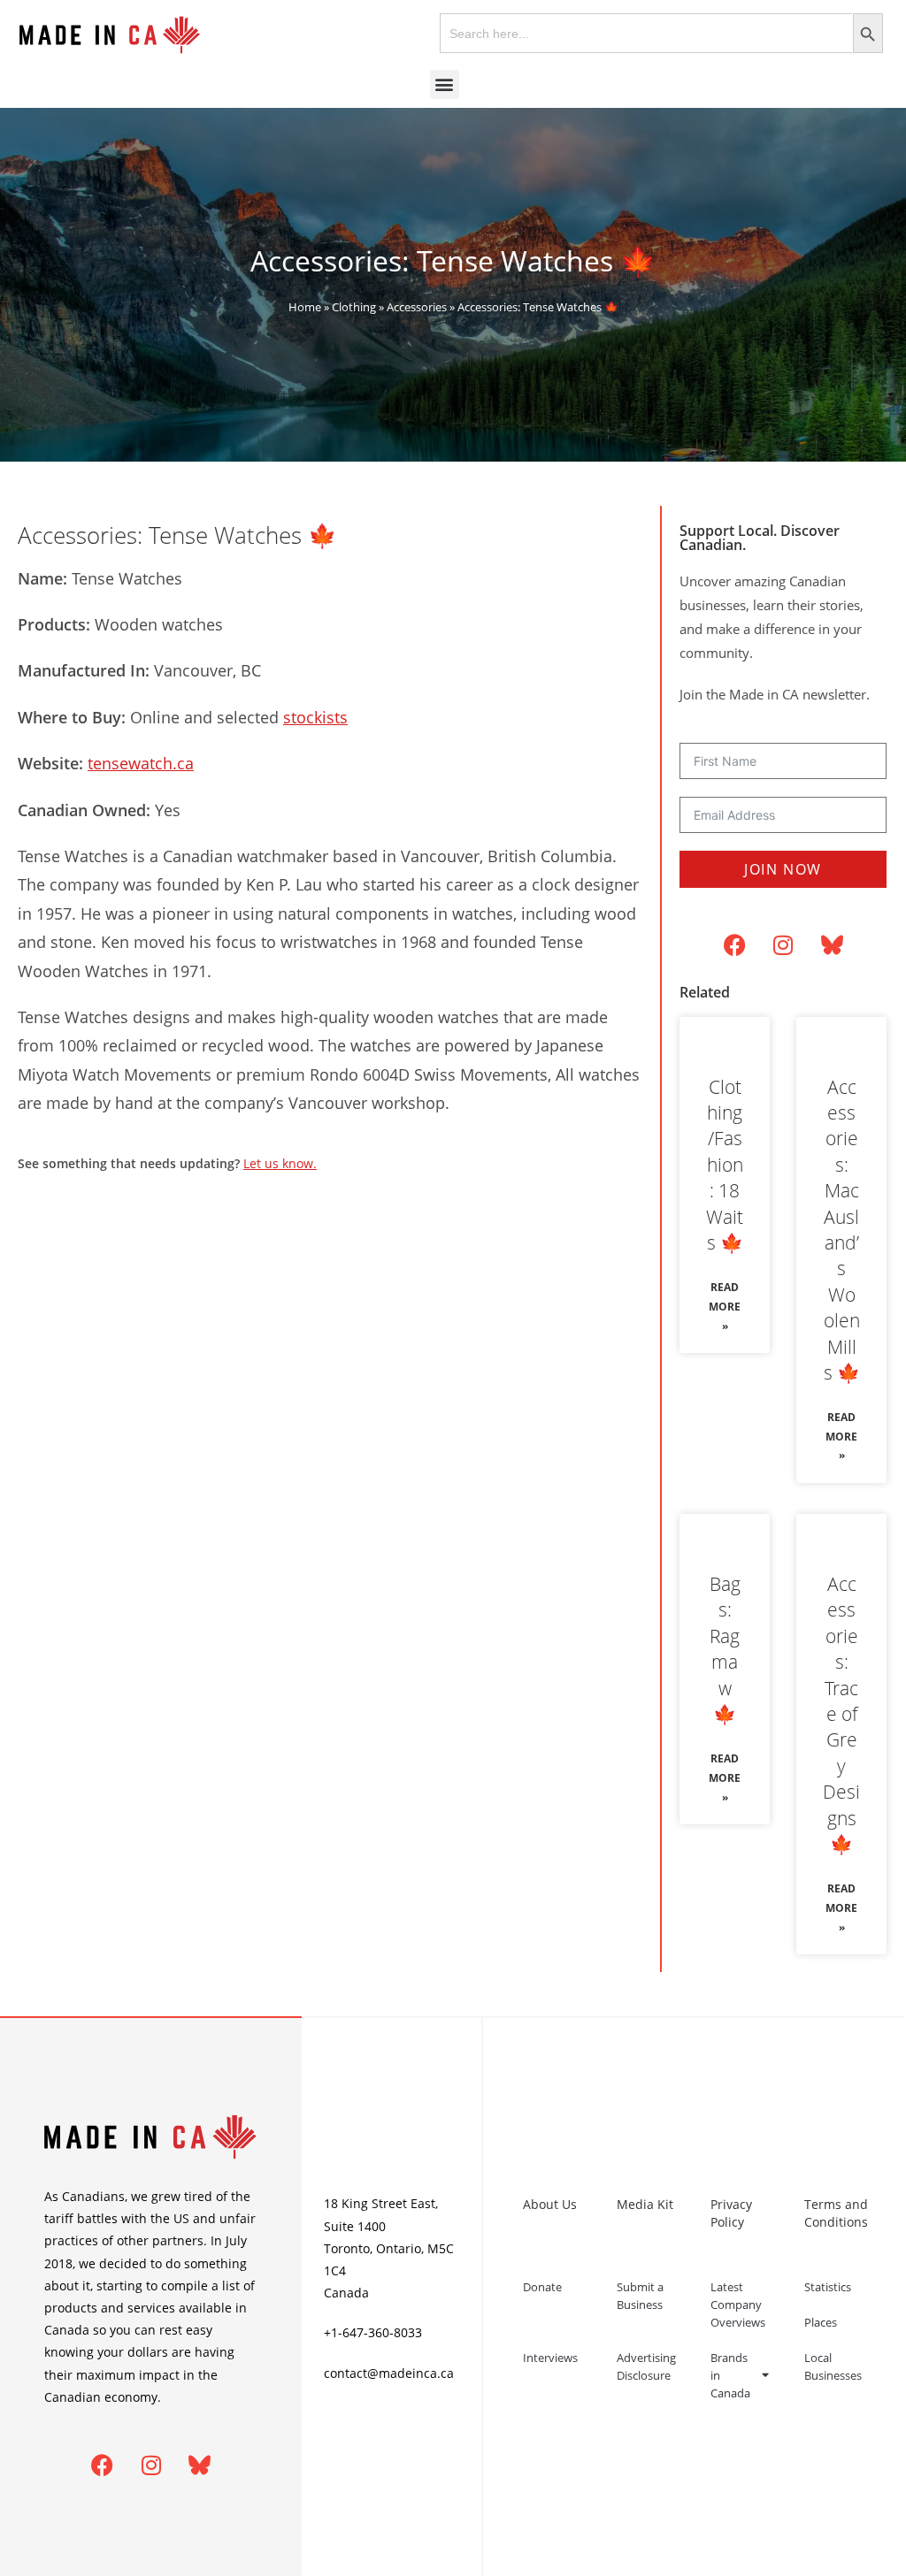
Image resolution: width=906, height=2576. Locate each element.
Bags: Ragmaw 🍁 (725, 1649)
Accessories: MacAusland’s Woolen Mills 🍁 (842, 1230)
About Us (550, 2204)
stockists (315, 717)
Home (305, 307)
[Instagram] (783, 945)
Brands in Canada (730, 2375)
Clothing (354, 307)
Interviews (550, 2358)
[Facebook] (734, 945)
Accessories (417, 307)
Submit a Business (640, 2296)
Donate (542, 2287)
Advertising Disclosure (646, 2366)
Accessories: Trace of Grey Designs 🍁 (841, 1714)
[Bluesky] (832, 945)
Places (821, 2322)
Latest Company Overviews (738, 2305)
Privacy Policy (731, 2213)
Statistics (828, 2287)
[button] (445, 84)
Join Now (783, 869)
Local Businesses (833, 2366)
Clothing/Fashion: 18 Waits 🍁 (725, 1165)
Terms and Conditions (836, 2213)
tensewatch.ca (141, 763)
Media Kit (645, 2204)
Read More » (725, 1306)
